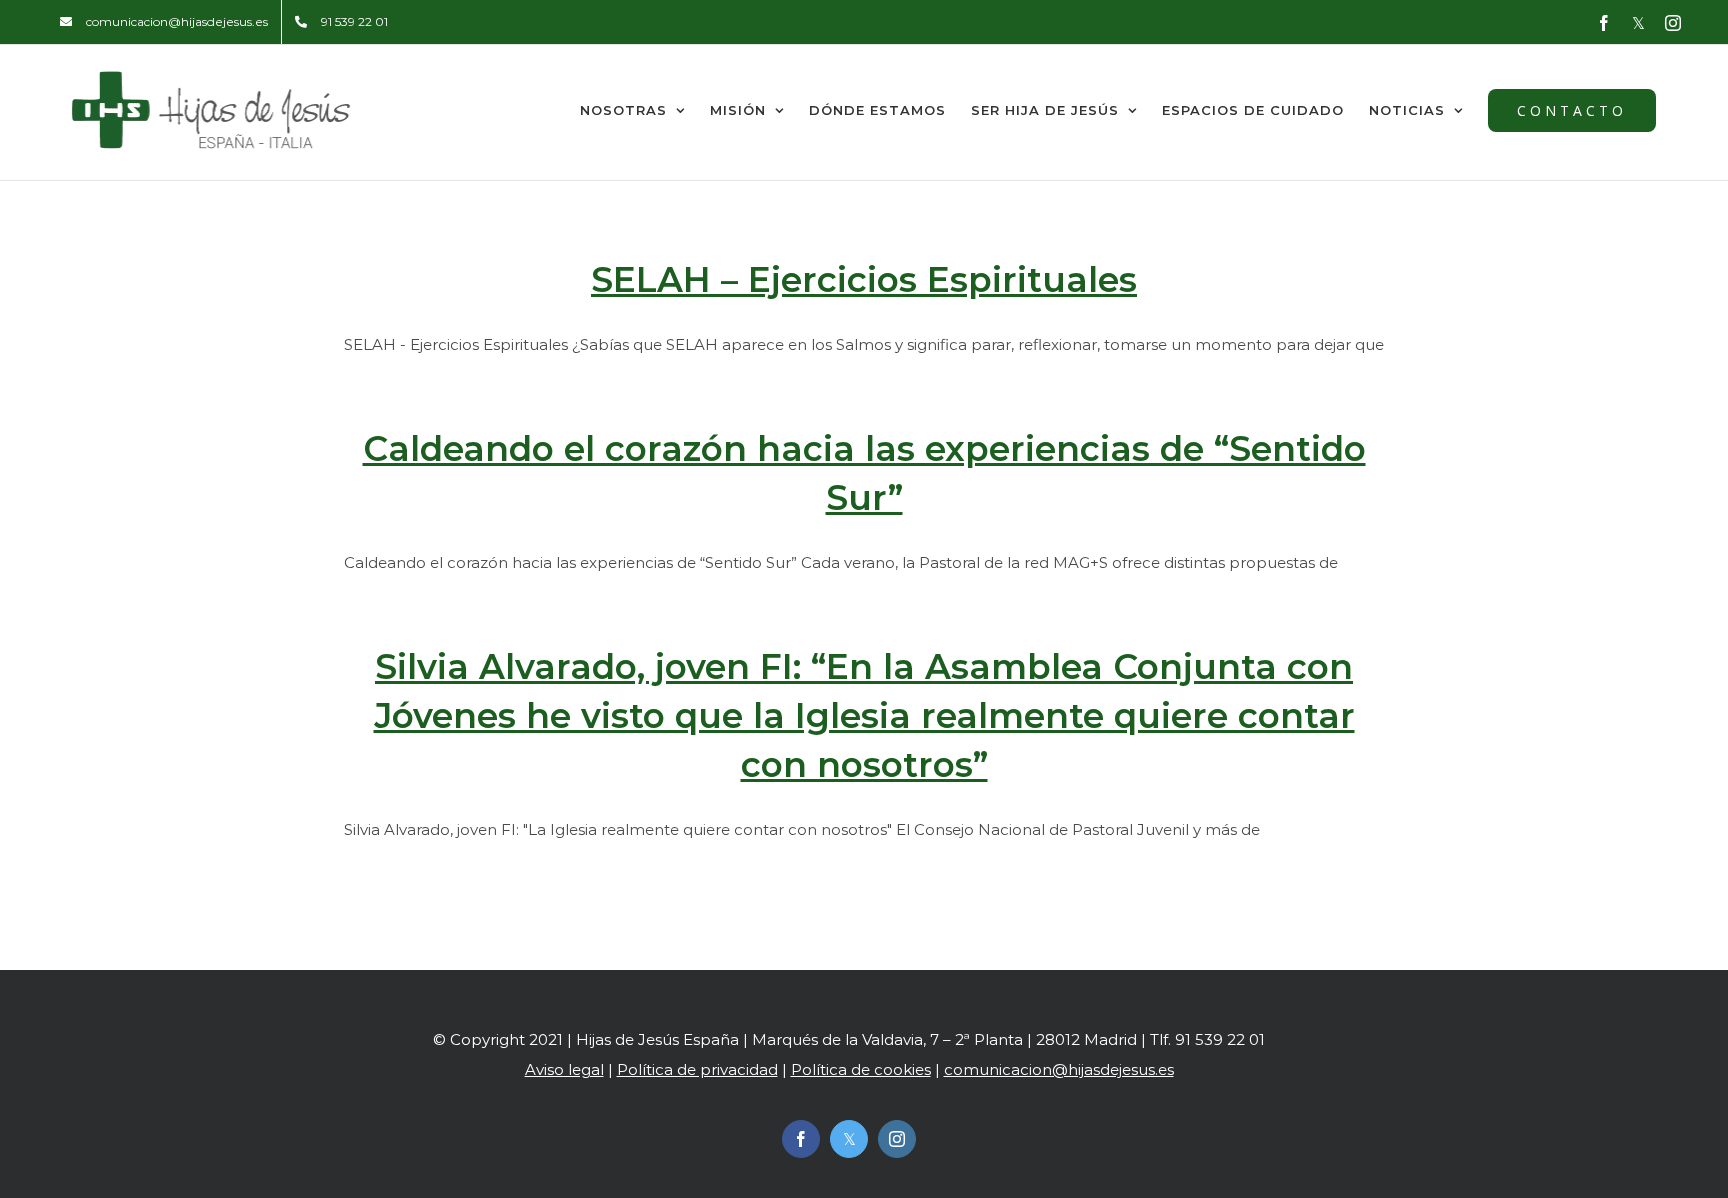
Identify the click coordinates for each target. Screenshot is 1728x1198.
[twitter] (849, 1139)
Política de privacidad (697, 1069)
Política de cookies (861, 1069)
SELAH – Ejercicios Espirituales (864, 280)
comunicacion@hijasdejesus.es (1059, 1069)
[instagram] (897, 1139)
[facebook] (801, 1139)
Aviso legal (564, 1069)
